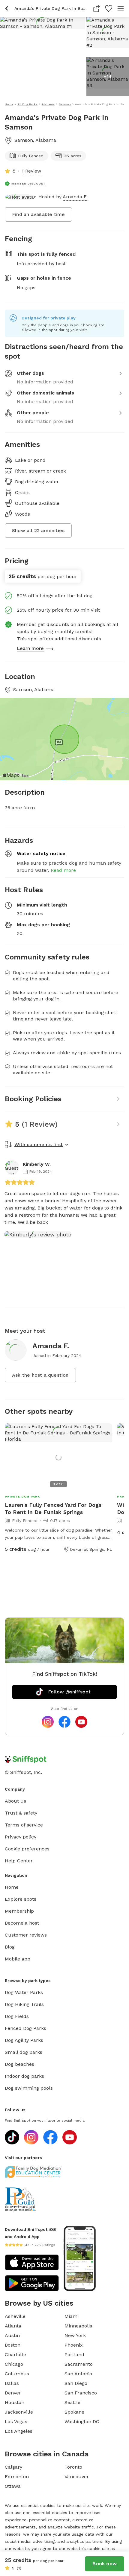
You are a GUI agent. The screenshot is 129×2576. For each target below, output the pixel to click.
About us (15, 1801)
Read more (63, 870)
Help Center (19, 1861)
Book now (105, 2564)
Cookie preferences (27, 1849)
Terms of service (24, 1825)
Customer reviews (26, 1935)
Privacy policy (21, 1837)
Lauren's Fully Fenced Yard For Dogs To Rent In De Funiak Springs (53, 1508)
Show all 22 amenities (38, 530)
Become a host (22, 1923)
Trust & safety (21, 1813)
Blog (10, 1947)
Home (12, 1887)
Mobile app (18, 1959)
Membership (19, 1911)
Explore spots (21, 1899)
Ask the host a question (40, 1375)
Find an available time (38, 214)
